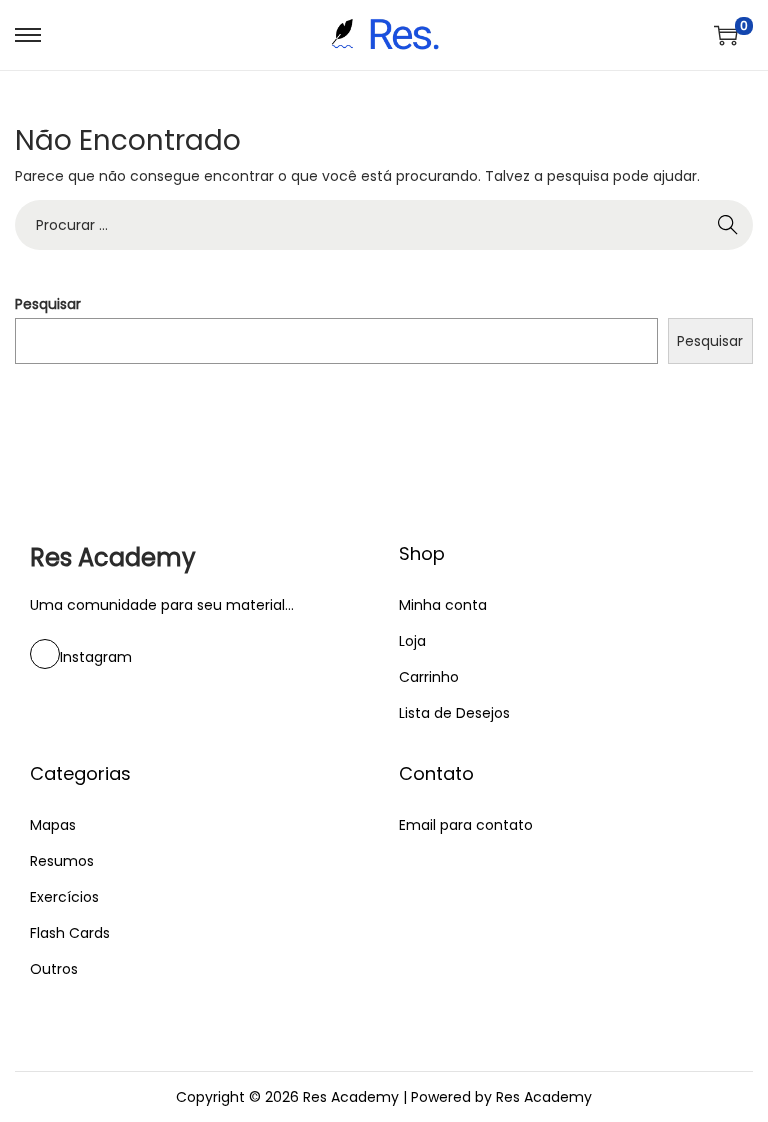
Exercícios (64, 897)
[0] (726, 35)
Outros (54, 969)
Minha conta (443, 605)
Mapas (53, 825)
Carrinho (429, 677)
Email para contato (466, 825)
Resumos (62, 861)
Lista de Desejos (454, 713)
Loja (412, 641)
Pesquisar (48, 304)
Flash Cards (70, 933)
